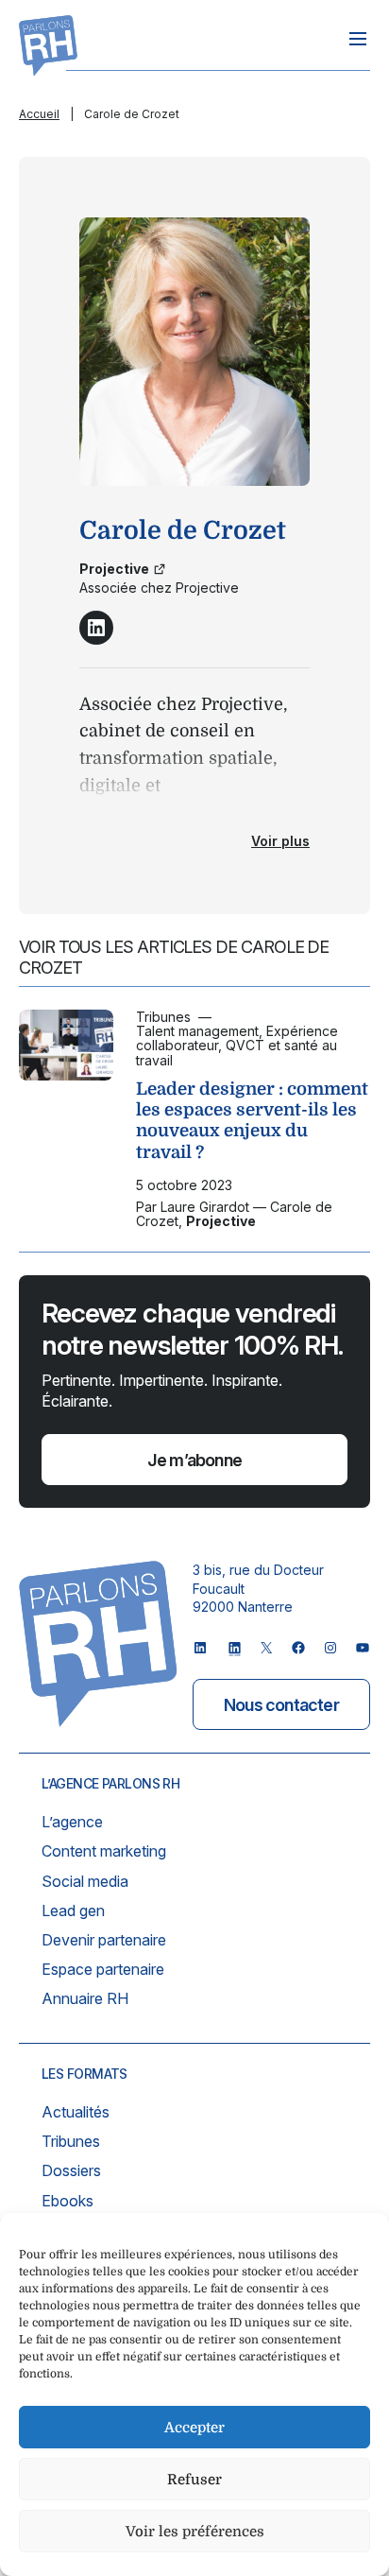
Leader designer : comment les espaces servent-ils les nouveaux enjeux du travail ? (252, 1120)
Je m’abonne (194, 1460)
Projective (114, 569)
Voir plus (280, 841)
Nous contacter (281, 1705)
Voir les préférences (195, 2532)
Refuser (194, 2480)
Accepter (194, 2428)
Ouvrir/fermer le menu (358, 39)
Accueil (39, 114)
